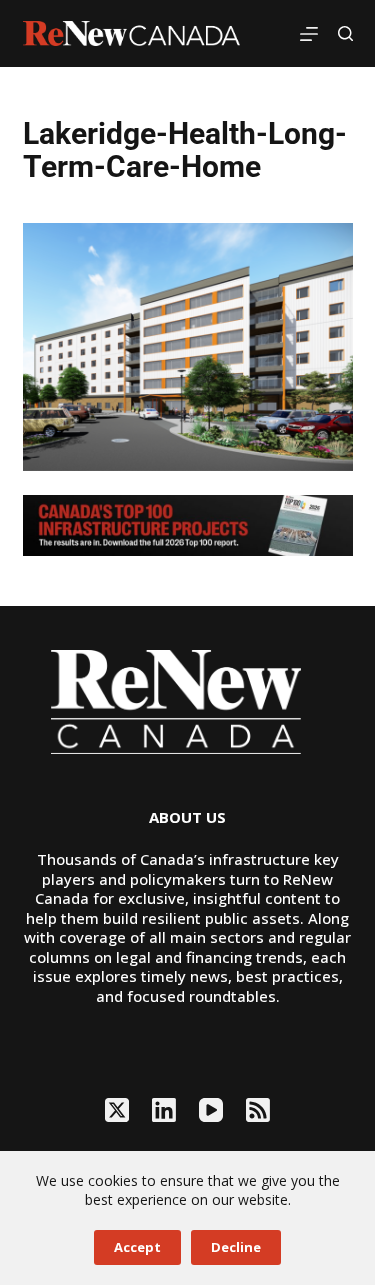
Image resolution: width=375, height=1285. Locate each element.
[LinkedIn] (164, 1110)
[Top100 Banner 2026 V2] (188, 523)
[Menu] (309, 34)
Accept (137, 1247)
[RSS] (258, 1110)
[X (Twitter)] (117, 1110)
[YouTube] (211, 1110)
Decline (236, 1247)
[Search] (345, 33)
